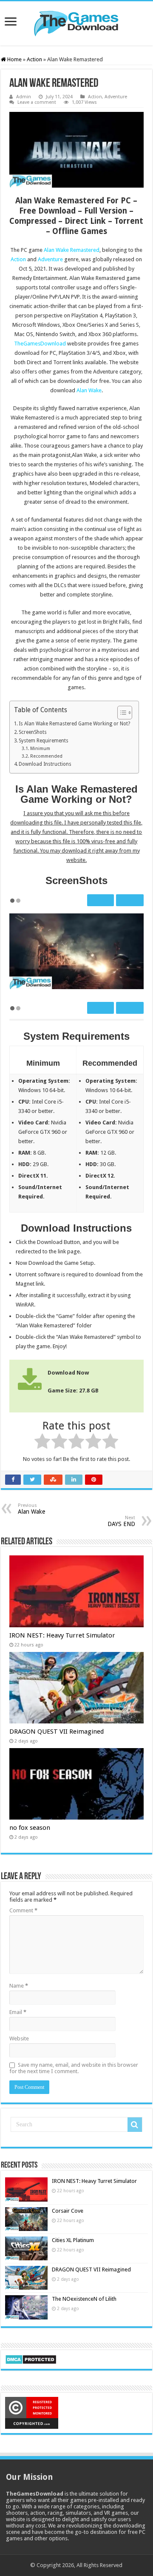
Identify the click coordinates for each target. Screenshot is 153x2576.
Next (129, 900)
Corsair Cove (68, 2211)
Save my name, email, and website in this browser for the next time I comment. (74, 2068)
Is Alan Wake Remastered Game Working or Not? (74, 724)
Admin (24, 97)
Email (18, 2012)
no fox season (30, 1828)
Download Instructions (45, 764)
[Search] (135, 2125)
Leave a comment (37, 102)
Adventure (116, 97)
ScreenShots (33, 732)
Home (14, 59)
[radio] (42, 1443)
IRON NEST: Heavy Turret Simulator (62, 1635)
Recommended (46, 756)
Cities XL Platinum (73, 2240)
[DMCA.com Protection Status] (31, 2359)
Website (19, 2038)
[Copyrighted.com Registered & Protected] (32, 2412)
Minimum (40, 749)
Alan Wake (89, 390)
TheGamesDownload (40, 344)
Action (34, 59)
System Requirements (44, 741)
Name (19, 1986)
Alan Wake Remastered (72, 250)
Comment (23, 1910)
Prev (102, 900)
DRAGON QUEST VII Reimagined (57, 1732)
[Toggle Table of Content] (120, 713)
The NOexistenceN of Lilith (84, 2299)
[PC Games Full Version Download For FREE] (76, 22)
